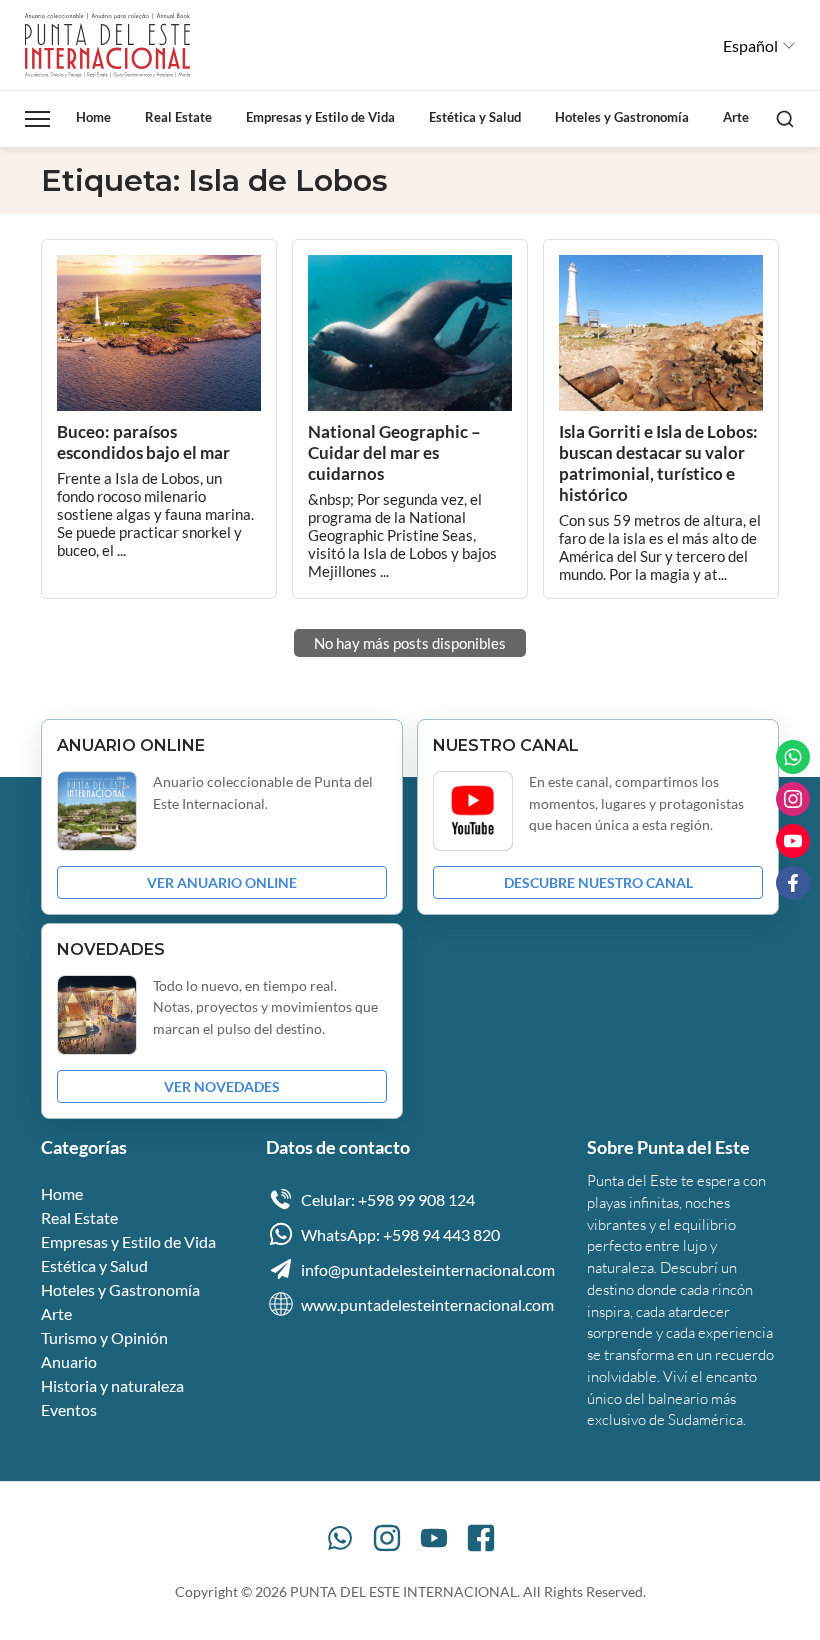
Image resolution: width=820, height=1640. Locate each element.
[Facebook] (481, 1538)
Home (93, 117)
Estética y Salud (475, 117)
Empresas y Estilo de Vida (320, 117)
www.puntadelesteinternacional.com (427, 1304)
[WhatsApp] (340, 1538)
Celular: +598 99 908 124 (388, 1199)
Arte (736, 117)
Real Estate (178, 117)
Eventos (69, 1409)
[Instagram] (387, 1538)
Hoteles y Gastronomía (622, 117)
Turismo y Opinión (104, 1337)
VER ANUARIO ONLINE (222, 882)
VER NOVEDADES (222, 1086)
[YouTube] (434, 1538)
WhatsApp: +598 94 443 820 (400, 1234)
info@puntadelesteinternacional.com (428, 1269)
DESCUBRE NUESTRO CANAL (598, 882)
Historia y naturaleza (112, 1385)
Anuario (69, 1361)
